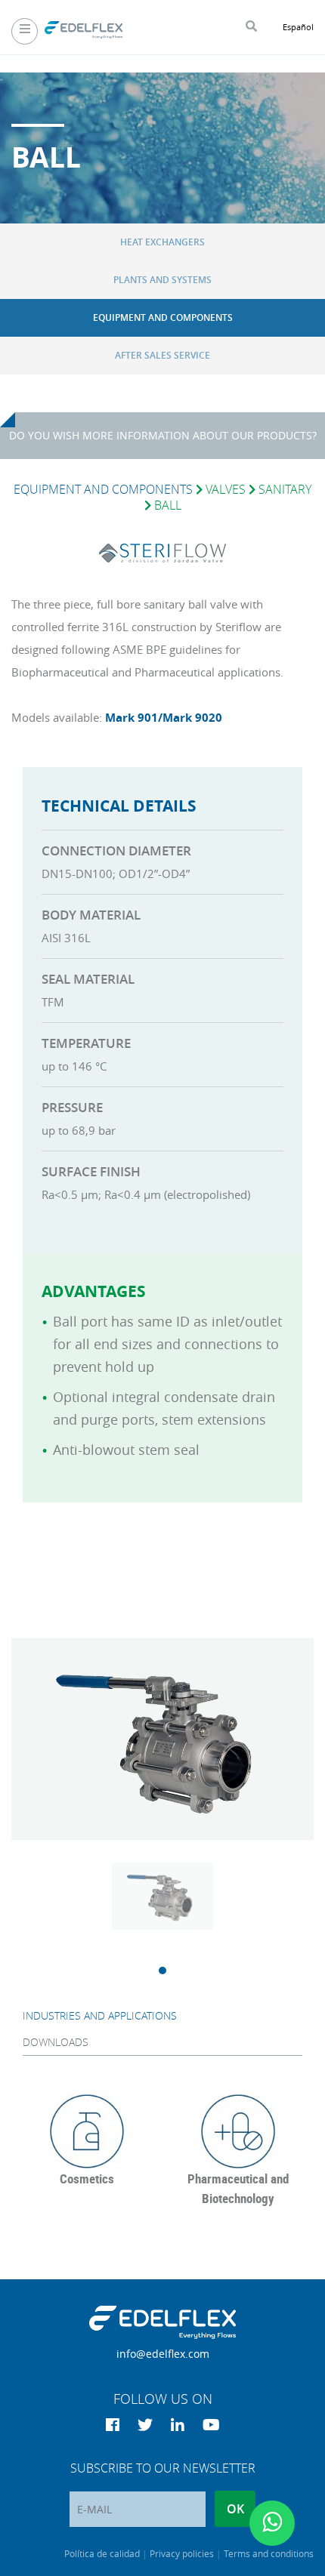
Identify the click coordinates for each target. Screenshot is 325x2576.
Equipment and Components (163, 317)
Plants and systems (162, 280)
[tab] (162, 2015)
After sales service (162, 355)
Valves (226, 489)
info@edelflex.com (163, 2354)
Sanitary (285, 489)
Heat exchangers (162, 242)
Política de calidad (102, 2553)
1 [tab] (162, 1971)
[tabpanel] (162, 1914)
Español (298, 27)
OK (235, 2509)
